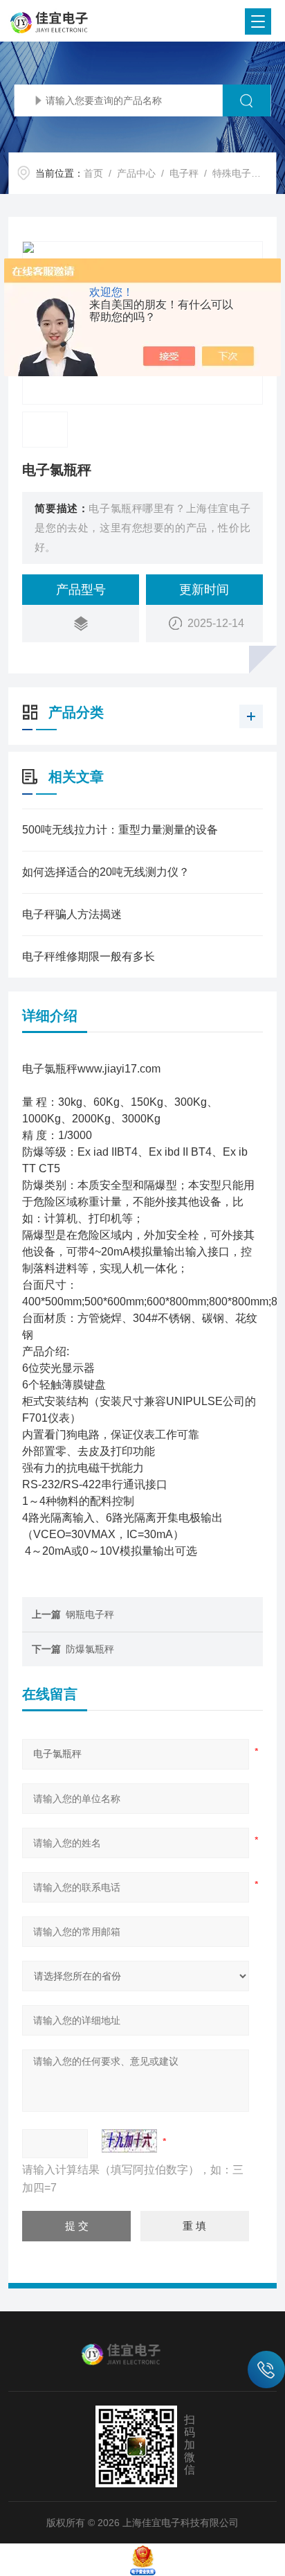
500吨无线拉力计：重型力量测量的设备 (120, 830)
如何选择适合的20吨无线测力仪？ (106, 872)
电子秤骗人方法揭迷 (72, 914)
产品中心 (136, 173)
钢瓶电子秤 (90, 1614)
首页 (93, 173)
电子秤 (184, 173)
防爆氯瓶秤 (90, 1649)
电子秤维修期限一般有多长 (89, 956)
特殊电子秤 (237, 173)
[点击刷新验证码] (129, 2141)
